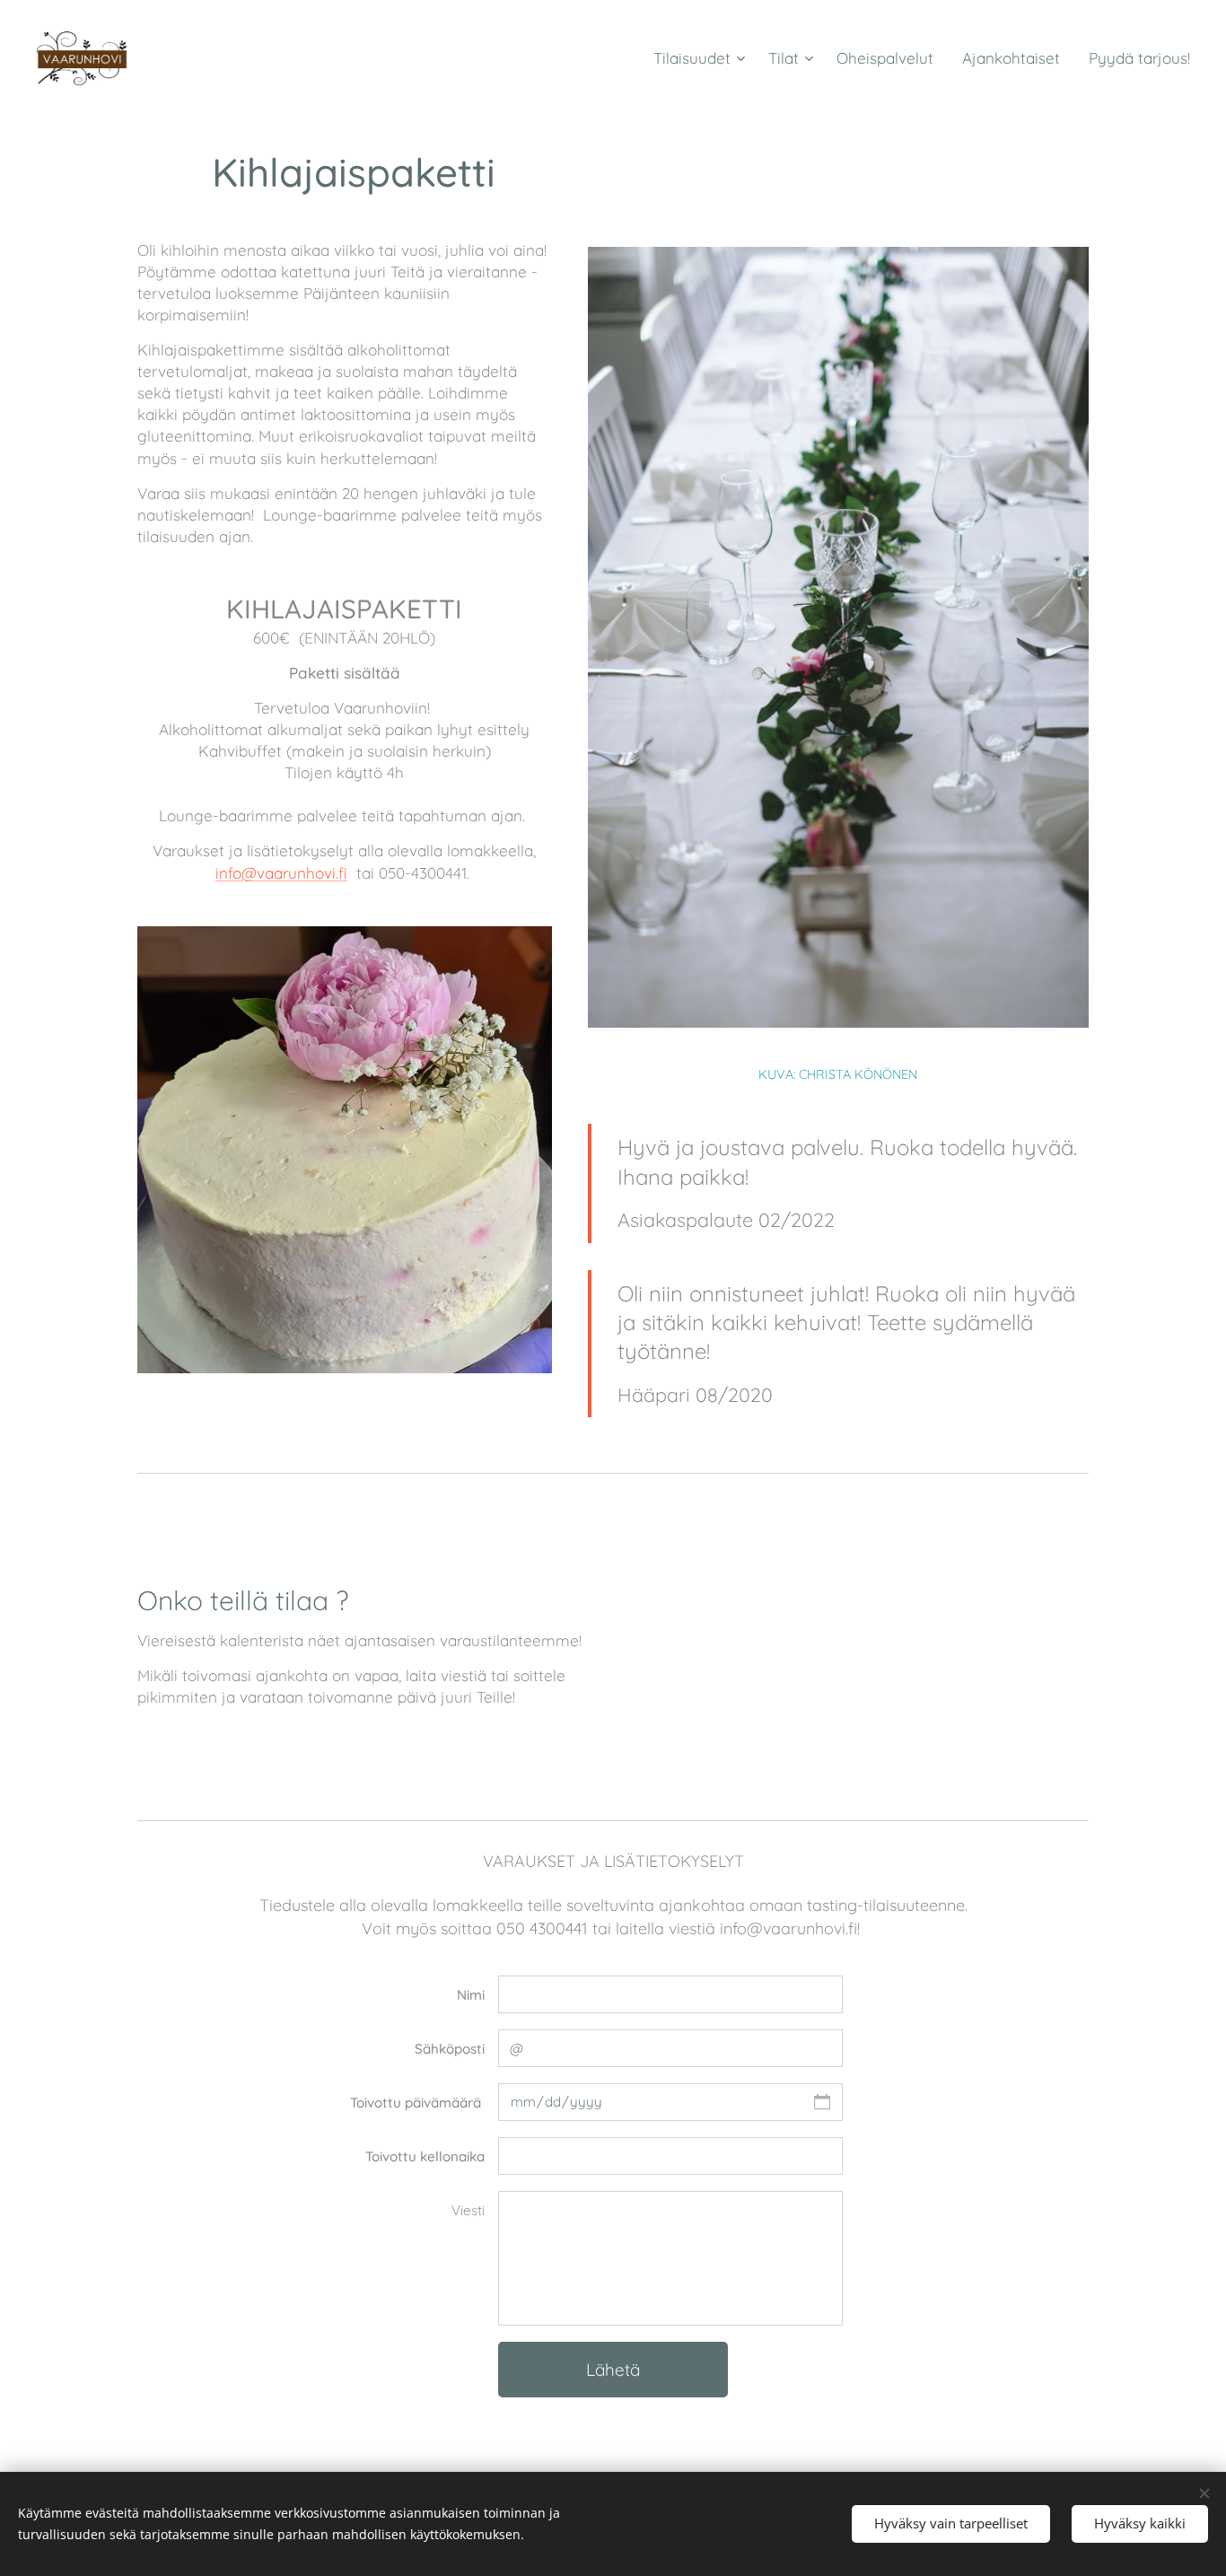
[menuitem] (701, 58)
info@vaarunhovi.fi (281, 873)
